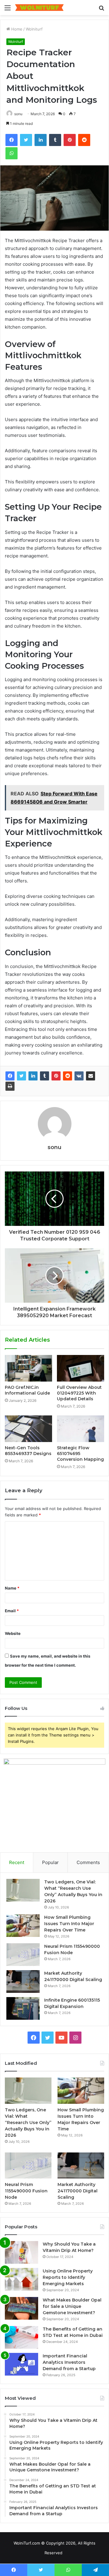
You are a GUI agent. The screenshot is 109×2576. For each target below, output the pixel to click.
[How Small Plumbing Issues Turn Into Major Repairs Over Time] (23, 1926)
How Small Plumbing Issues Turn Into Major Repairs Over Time (69, 1924)
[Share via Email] (91, 1076)
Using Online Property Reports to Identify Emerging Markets (68, 2277)
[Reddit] (68, 1076)
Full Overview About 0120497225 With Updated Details (79, 1393)
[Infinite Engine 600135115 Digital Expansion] (23, 2008)
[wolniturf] (39, 8)
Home (16, 29)
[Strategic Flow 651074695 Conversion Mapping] (81, 1429)
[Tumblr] (45, 1076)
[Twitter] (21, 1076)
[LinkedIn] (33, 1076)
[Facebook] (10, 1076)
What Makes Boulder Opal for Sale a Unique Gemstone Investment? (72, 2306)
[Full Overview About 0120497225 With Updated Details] (81, 1368)
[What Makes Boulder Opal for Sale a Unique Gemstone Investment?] (21, 2308)
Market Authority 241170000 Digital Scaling (78, 2191)
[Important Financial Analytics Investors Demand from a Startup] (21, 2364)
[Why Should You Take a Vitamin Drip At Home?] (21, 2252)
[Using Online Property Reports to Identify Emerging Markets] (21, 2279)
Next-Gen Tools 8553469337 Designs (28, 1451)
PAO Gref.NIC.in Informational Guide (27, 1390)
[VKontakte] (79, 1076)
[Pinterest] (56, 1076)
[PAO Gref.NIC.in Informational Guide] (28, 1368)
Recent (17, 1862)
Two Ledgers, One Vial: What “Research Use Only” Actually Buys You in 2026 (28, 2123)
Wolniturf (34, 29)
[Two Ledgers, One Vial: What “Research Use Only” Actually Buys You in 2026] (23, 1890)
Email (12, 1611)
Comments (88, 1862)
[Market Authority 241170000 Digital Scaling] (23, 1982)
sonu (18, 114)
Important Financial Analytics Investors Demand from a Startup (69, 2362)
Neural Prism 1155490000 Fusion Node (26, 2191)
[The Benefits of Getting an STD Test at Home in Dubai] (21, 2337)
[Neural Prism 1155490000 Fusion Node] (23, 1955)
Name (12, 1588)
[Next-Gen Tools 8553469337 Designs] (28, 1429)
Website (13, 1633)
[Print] (10, 1086)
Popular (50, 1862)
